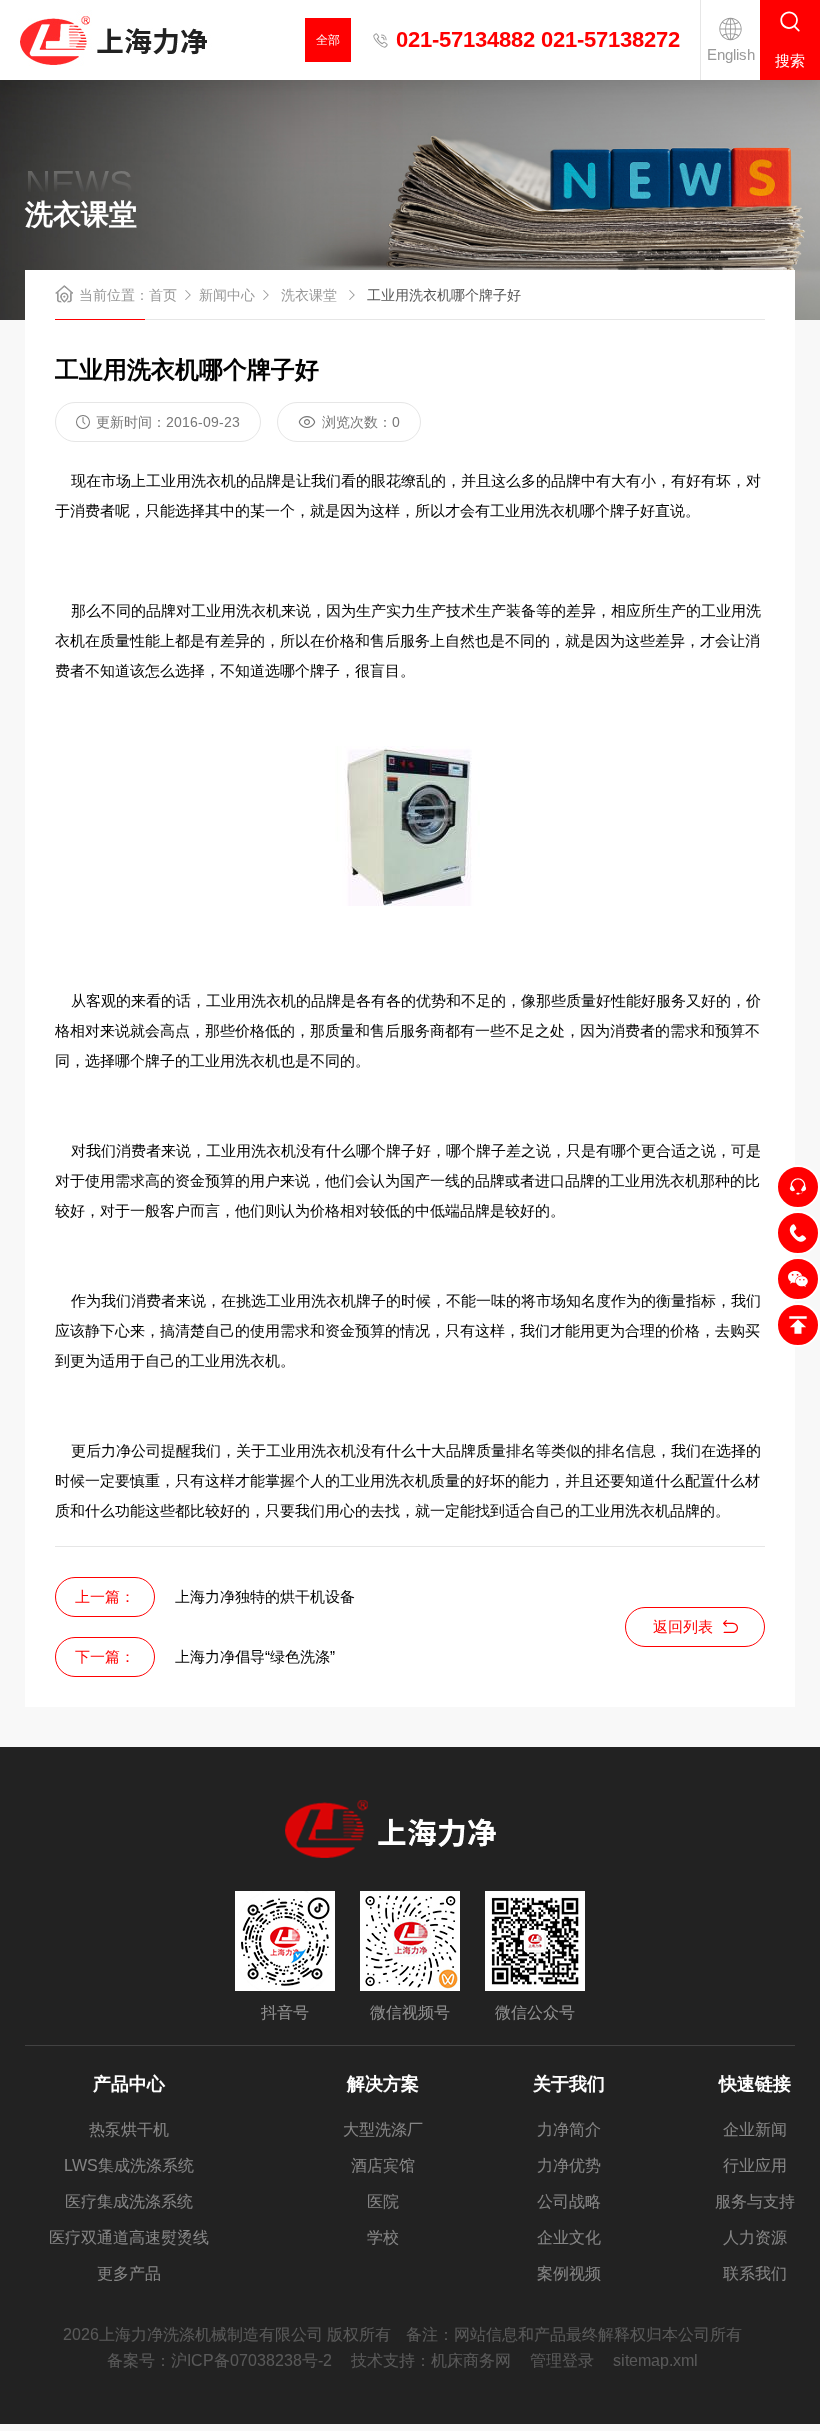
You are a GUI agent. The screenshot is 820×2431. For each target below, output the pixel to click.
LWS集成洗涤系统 (129, 2165)
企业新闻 (755, 2129)
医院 (383, 2201)
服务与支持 (755, 2201)
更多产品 (129, 2273)
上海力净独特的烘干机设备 (265, 1596)
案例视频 (569, 2273)
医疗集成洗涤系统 (129, 2201)
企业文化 (569, 2237)
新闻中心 (227, 295)
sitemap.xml (655, 2360)
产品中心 (129, 2084)
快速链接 (755, 2084)
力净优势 (569, 2165)
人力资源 (755, 2237)
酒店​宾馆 (383, 2165)
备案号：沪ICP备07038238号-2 (219, 2360)
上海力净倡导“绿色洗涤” (255, 1656)
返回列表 (683, 1626)
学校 (383, 2237)
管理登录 (562, 2360)
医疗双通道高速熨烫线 (129, 2237)
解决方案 (383, 2084)
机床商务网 (471, 2360)
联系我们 (755, 2273)
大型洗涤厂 (383, 2129)
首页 (163, 295)
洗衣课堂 (309, 295)
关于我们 (569, 2084)
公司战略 (569, 2201)
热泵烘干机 (129, 2129)
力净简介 (569, 2129)
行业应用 (755, 2165)
